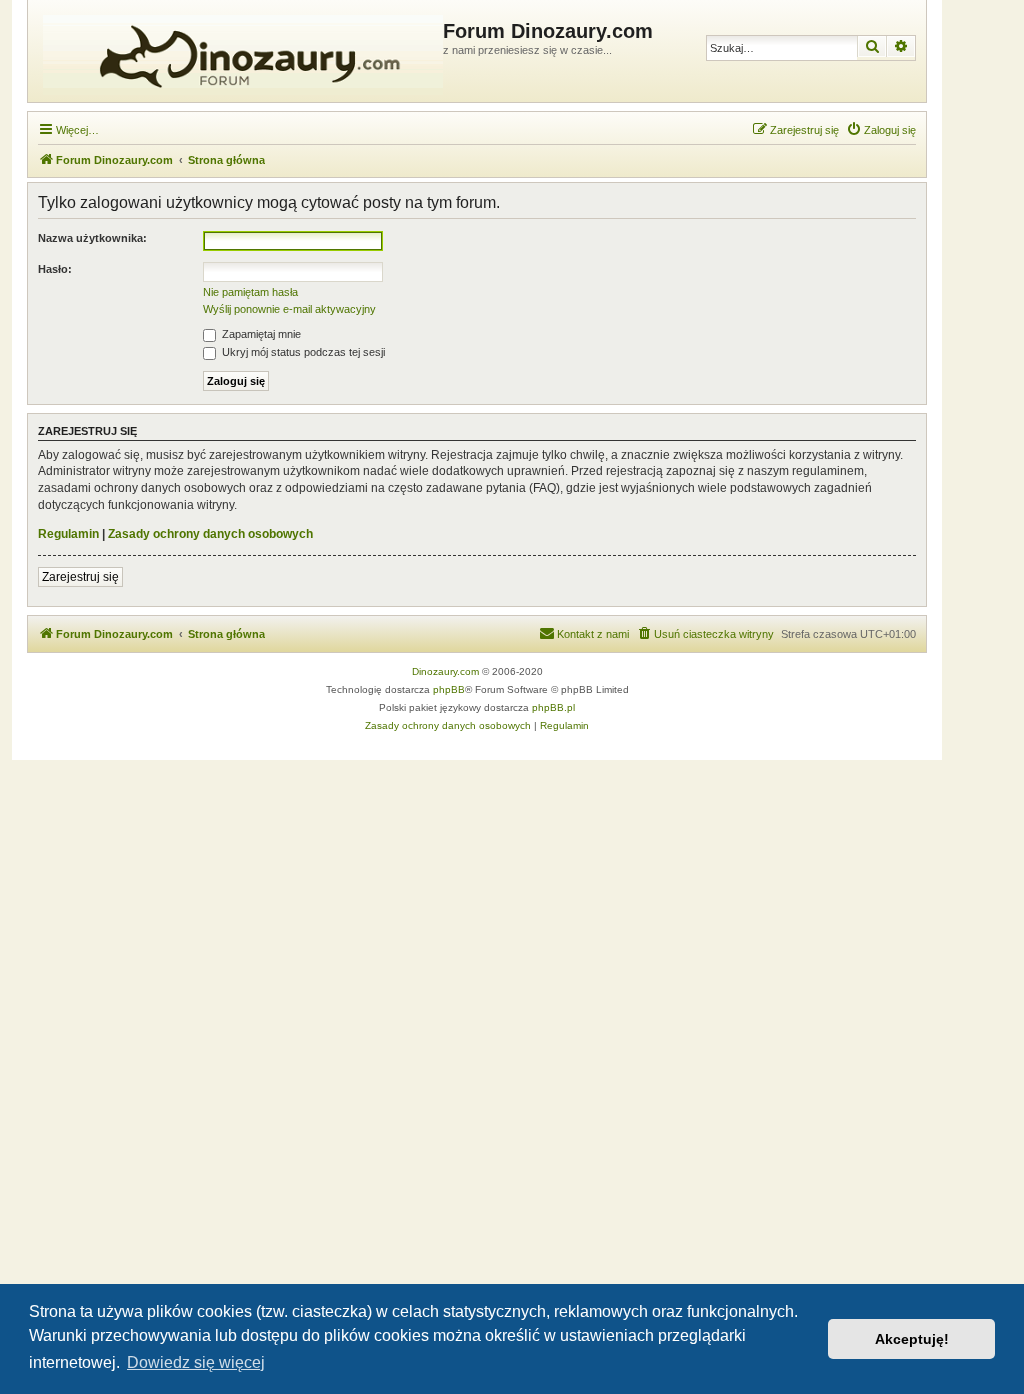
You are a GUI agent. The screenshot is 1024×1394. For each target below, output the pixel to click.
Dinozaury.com (445, 671)
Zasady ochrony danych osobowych (210, 534)
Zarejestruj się (80, 577)
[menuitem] (881, 130)
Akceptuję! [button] (912, 1339)
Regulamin (68, 534)
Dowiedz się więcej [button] (196, 1362)
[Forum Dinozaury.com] (238, 51)
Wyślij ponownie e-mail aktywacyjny (289, 309)
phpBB (449, 689)
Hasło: (55, 269)
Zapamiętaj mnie (260, 334)
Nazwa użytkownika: (92, 238)
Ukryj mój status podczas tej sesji (302, 352)
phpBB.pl (553, 707)
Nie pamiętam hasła (250, 292)
